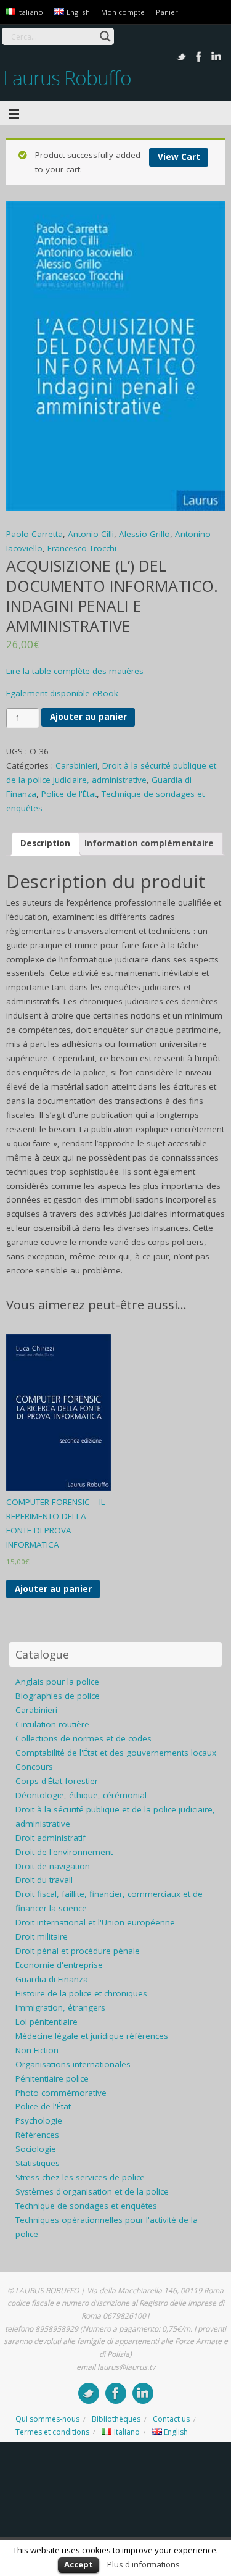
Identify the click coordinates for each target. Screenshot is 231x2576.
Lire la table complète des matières (75, 671)
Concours (34, 1767)
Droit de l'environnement (64, 1852)
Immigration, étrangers (60, 2007)
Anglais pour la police (57, 1682)
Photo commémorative (61, 2093)
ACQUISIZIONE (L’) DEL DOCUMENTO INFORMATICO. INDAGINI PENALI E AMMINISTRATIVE (112, 596)
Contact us (171, 2419)
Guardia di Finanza (52, 1979)
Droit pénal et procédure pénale (78, 1951)
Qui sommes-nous (47, 2419)
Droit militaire (42, 1936)
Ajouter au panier (88, 717)
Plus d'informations (144, 2564)
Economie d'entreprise (59, 1965)
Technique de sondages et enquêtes (86, 2206)
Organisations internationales (73, 2064)
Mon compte (123, 12)
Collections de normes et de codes (83, 1738)
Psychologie (39, 2120)
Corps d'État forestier (57, 1781)
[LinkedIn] (216, 57)
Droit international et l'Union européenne (95, 1922)
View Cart (179, 157)
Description (45, 843)
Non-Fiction (37, 2050)
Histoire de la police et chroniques (81, 1993)
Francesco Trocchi (82, 548)
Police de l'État (69, 794)
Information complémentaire (149, 843)
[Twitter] (182, 57)
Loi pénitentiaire (47, 2022)
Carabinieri (76, 765)
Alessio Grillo (144, 534)
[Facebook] (199, 57)
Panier (167, 12)
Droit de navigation (53, 1866)
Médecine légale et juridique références (92, 2036)
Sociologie (36, 2149)
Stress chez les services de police (80, 2177)
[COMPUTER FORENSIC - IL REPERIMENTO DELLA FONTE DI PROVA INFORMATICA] (59, 1412)
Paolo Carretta (34, 534)
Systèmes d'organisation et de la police (92, 2191)
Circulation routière (52, 1724)
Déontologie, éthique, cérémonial (81, 1795)
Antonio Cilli (91, 534)
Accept (79, 2564)
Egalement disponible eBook (62, 693)
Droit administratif (51, 1838)
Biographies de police (58, 1696)
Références (37, 2135)
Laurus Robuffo (67, 77)
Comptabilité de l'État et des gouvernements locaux (116, 1753)
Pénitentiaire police (52, 2078)
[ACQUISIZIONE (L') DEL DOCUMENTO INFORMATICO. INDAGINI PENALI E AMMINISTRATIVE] (115, 356)
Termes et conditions (52, 2432)
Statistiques (38, 2163)
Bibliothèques (116, 2419)
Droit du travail (44, 1880)
